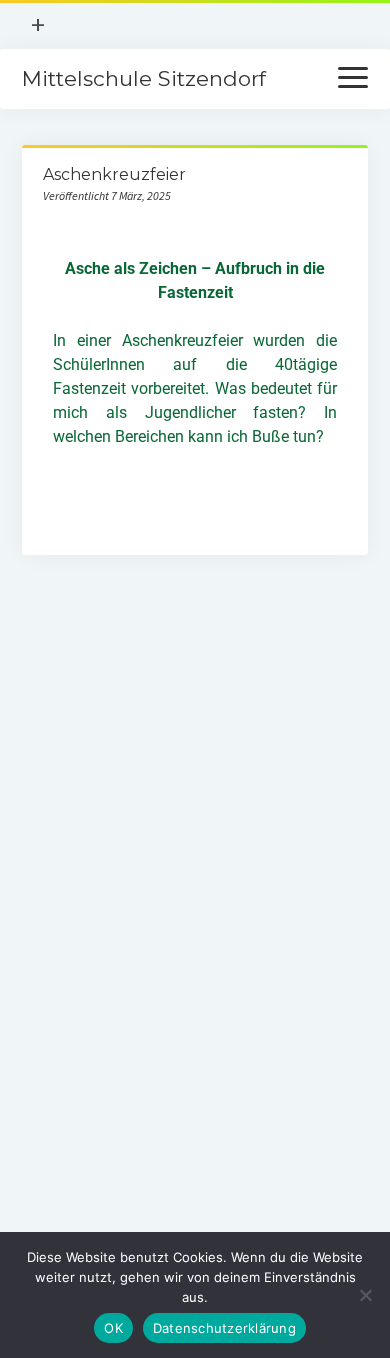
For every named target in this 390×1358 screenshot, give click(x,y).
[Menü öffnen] (353, 79)
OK (113, 1328)
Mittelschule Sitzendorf (144, 78)
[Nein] (365, 1295)
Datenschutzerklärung (224, 1328)
